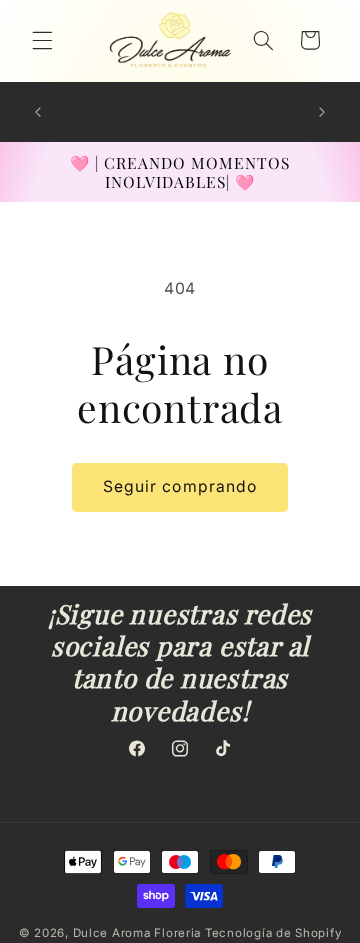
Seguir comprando (180, 486)
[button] (42, 40)
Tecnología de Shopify (273, 933)
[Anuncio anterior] (38, 112)
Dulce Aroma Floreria (137, 933)
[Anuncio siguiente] (322, 112)
